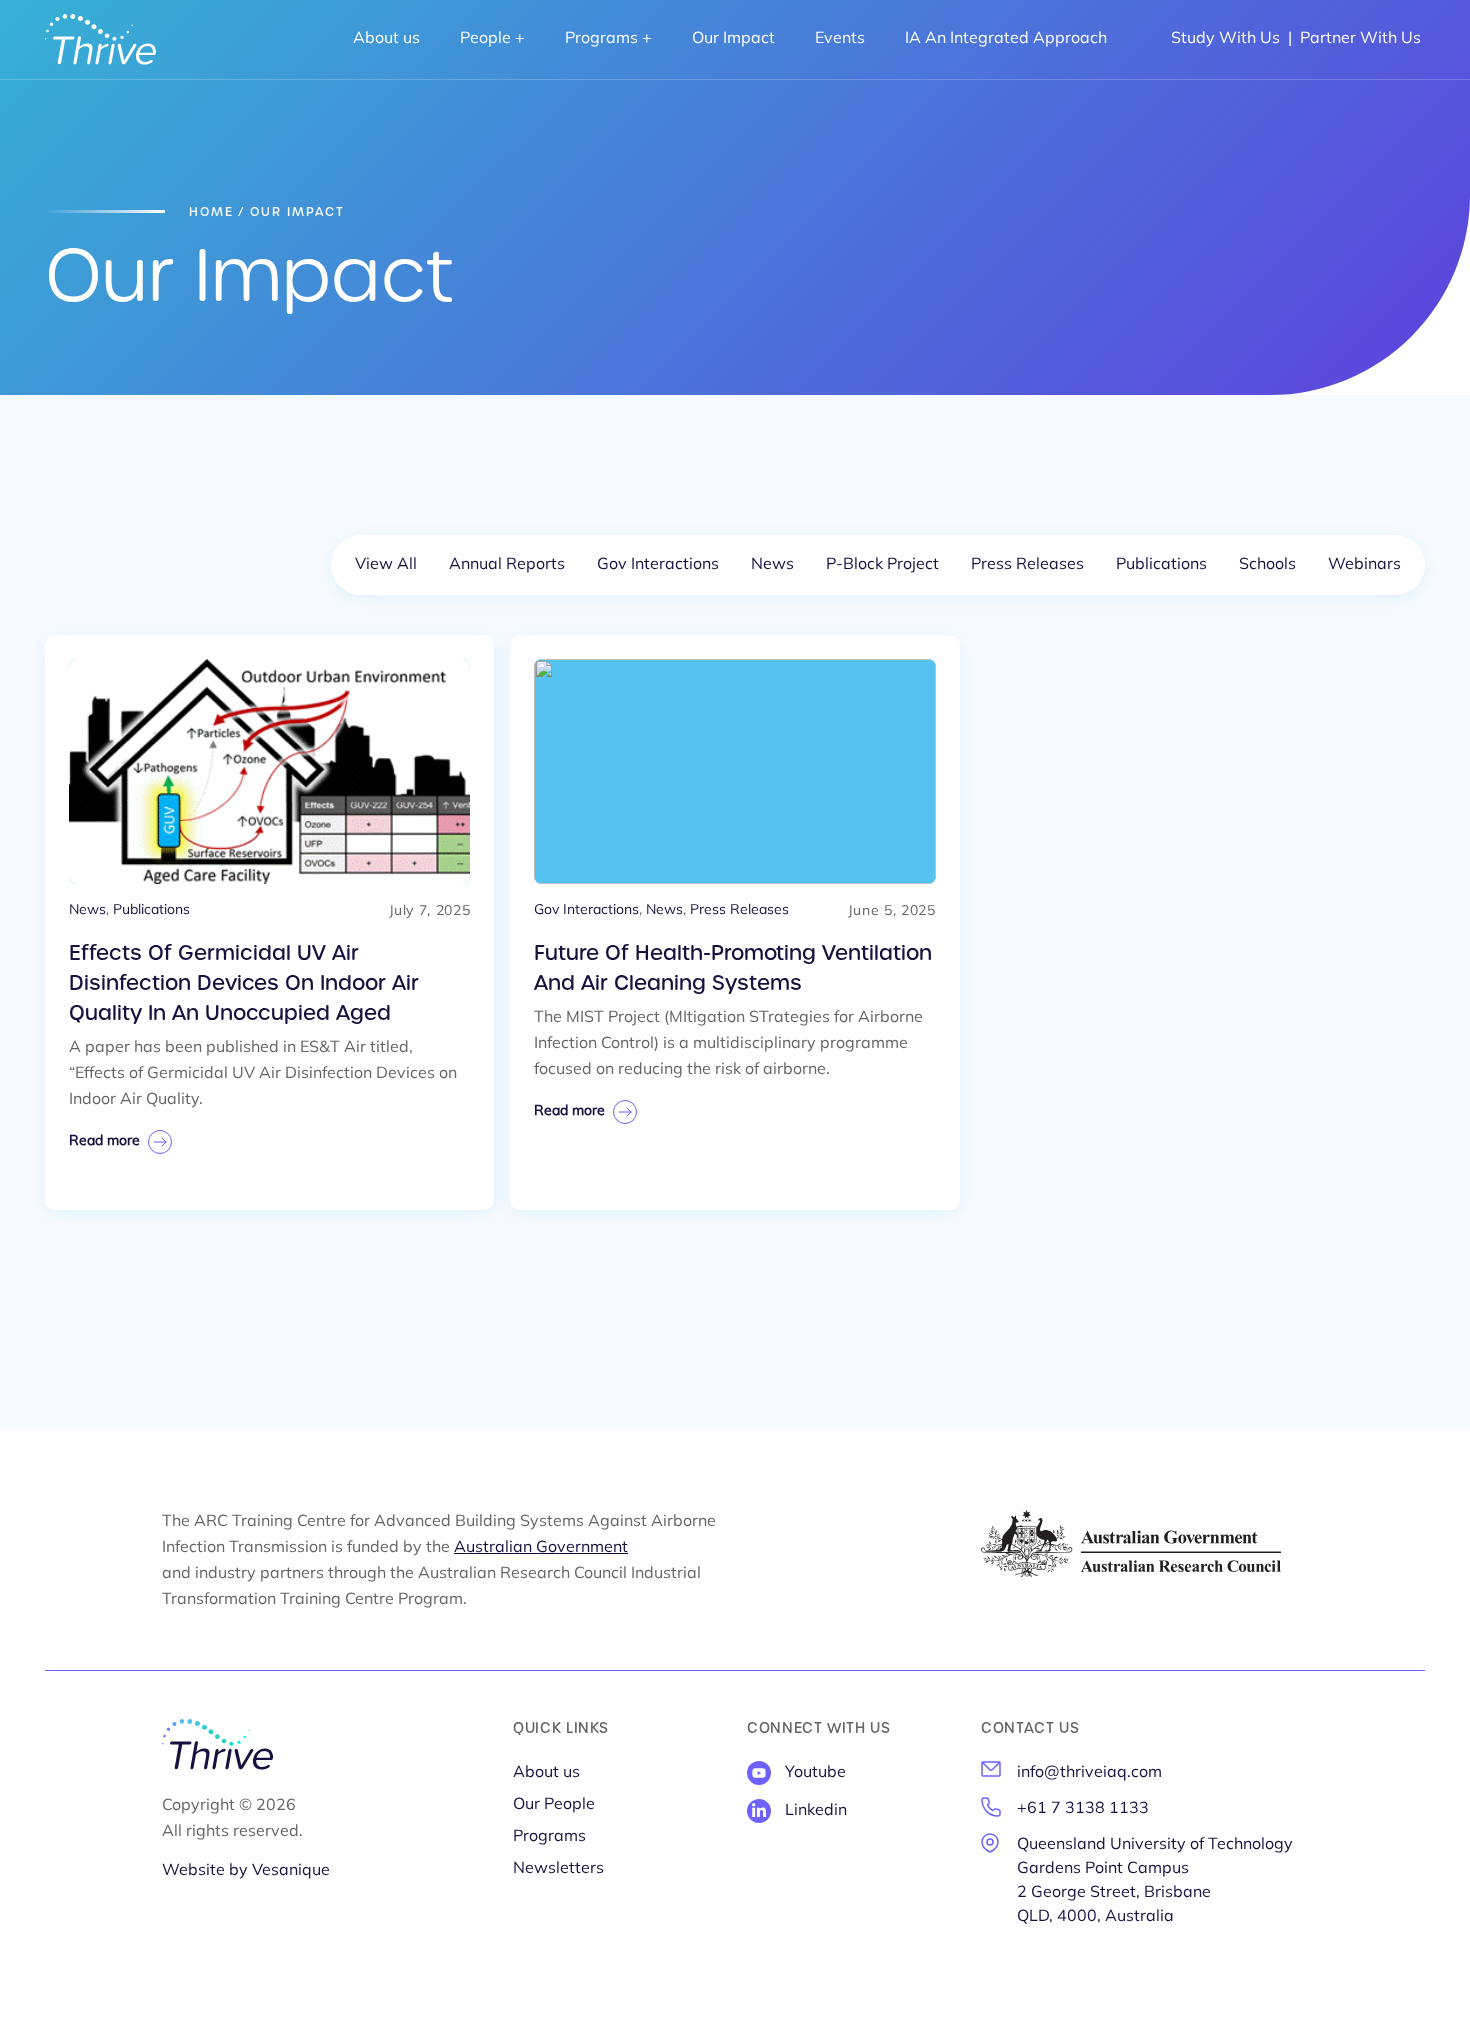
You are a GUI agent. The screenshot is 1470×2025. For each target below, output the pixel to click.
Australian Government (541, 1548)
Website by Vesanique (246, 1871)
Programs (601, 39)
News (772, 565)
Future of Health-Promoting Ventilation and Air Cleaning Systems (733, 968)
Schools (1267, 565)
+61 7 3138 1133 (1083, 1809)
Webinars (1364, 565)
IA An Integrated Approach (1006, 39)
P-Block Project (882, 565)
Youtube (815, 1773)
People (485, 39)
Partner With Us (1360, 39)
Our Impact (733, 39)
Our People (554, 1805)
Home (211, 212)
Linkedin (816, 1811)
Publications (1161, 565)
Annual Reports (507, 565)
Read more (104, 1141)
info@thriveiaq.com (1089, 1773)
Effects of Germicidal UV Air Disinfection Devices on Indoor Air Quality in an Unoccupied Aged (244, 983)
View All (386, 565)
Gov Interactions (658, 565)
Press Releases (1027, 565)
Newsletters (558, 1869)
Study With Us (1225, 39)
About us (386, 39)
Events (840, 39)
